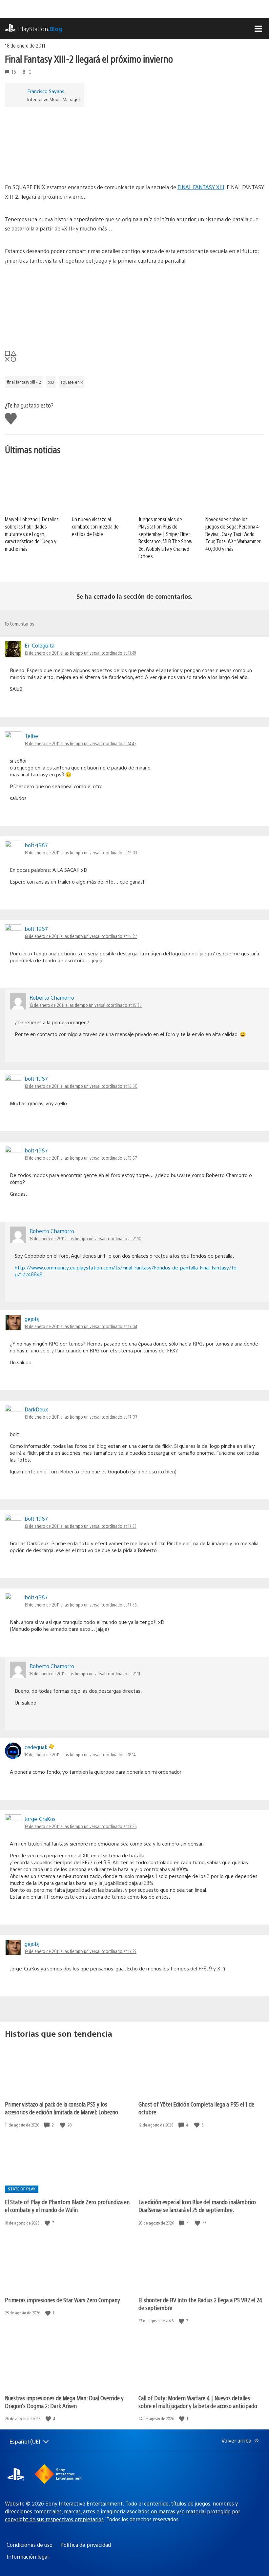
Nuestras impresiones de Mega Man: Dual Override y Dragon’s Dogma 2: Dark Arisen (64, 2402)
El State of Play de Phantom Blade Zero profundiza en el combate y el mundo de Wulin (67, 2206)
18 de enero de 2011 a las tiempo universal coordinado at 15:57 (81, 1158)
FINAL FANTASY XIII (201, 187)
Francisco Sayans (46, 91)
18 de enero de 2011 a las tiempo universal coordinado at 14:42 (81, 743)
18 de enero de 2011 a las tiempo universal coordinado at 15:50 (81, 1086)
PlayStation (40, 29)
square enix (72, 382)
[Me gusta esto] (63, 2125)
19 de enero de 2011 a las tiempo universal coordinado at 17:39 (81, 1951)
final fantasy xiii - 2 (24, 382)
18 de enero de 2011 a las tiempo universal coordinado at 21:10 (85, 1238)
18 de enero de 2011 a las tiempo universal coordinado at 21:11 (85, 1673)
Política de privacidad (86, 2545)
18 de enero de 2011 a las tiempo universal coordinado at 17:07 (81, 1417)
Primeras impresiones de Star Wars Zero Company (62, 2300)
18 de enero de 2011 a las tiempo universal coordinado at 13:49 (80, 653)
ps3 (51, 382)
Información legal (28, 2556)
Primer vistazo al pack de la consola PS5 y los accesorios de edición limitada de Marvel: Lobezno (62, 2108)
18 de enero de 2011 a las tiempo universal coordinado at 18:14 (80, 1754)
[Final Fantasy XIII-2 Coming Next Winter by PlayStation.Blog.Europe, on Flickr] (55, 164)
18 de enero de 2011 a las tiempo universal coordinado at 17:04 (81, 1326)
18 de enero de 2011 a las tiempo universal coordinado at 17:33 (81, 1526)
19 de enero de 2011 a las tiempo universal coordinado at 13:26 (81, 1826)
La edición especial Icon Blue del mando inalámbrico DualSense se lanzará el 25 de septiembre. (197, 2206)
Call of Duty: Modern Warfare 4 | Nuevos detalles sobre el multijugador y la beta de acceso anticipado (198, 2402)
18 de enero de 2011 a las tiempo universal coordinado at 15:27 (81, 936)
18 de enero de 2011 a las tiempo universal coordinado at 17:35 (81, 1605)
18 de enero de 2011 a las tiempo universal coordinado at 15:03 (81, 852)
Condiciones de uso (30, 2545)
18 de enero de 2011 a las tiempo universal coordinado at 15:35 (86, 1005)
